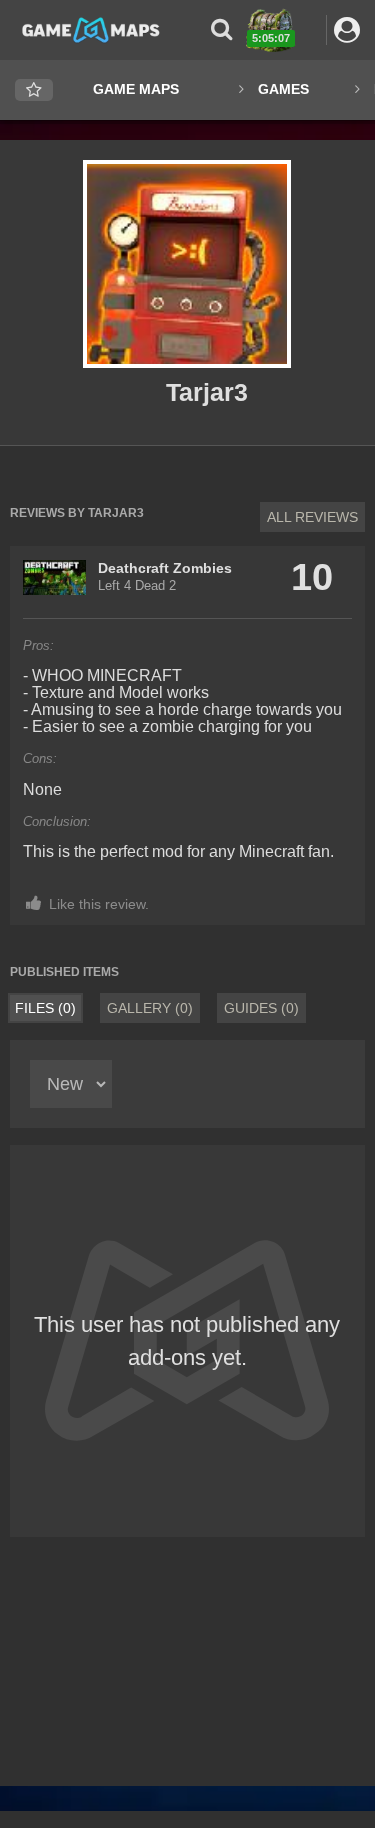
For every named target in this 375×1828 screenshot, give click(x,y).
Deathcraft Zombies (165, 568)
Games (283, 89)
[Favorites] (34, 90)
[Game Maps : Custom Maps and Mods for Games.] (91, 29)
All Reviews (312, 517)
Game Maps (136, 89)
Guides (261, 1008)
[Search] (221, 29)
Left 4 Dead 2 (137, 586)
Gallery (150, 1008)
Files (45, 1008)
